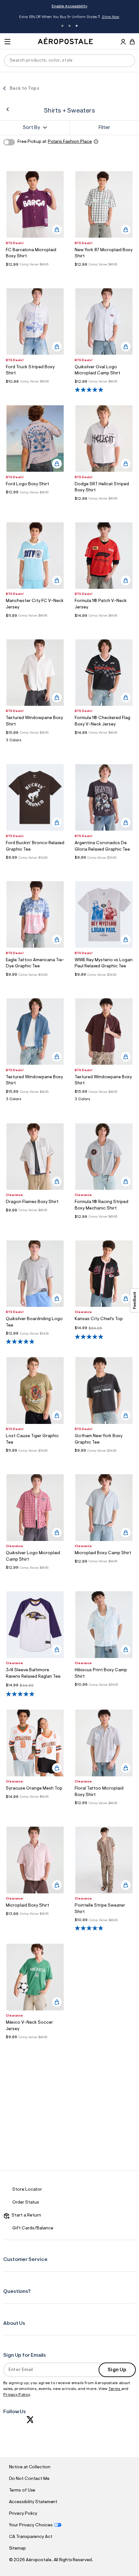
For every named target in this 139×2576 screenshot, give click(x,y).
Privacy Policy (16, 2395)
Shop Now (111, 17)
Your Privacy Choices (31, 2525)
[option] (35, 204)
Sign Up (117, 2370)
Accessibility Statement (33, 2502)
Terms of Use (22, 2491)
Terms (115, 2389)
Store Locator (27, 2190)
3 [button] (77, 26)
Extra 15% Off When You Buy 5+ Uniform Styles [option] (69, 18)
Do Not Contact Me (29, 2479)
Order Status (26, 2203)
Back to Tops (24, 89)
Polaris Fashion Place (70, 142)
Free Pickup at (55, 142)
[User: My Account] (123, 43)
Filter (104, 128)
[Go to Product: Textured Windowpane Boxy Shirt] (35, 742)
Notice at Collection (30, 2467)
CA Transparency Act (31, 2537)
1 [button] (62, 26)
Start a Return (25, 2216)
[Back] (8, 109)
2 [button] (69, 26)
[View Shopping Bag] (132, 42)
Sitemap (17, 2549)
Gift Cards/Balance (33, 2228)
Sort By (31, 128)
